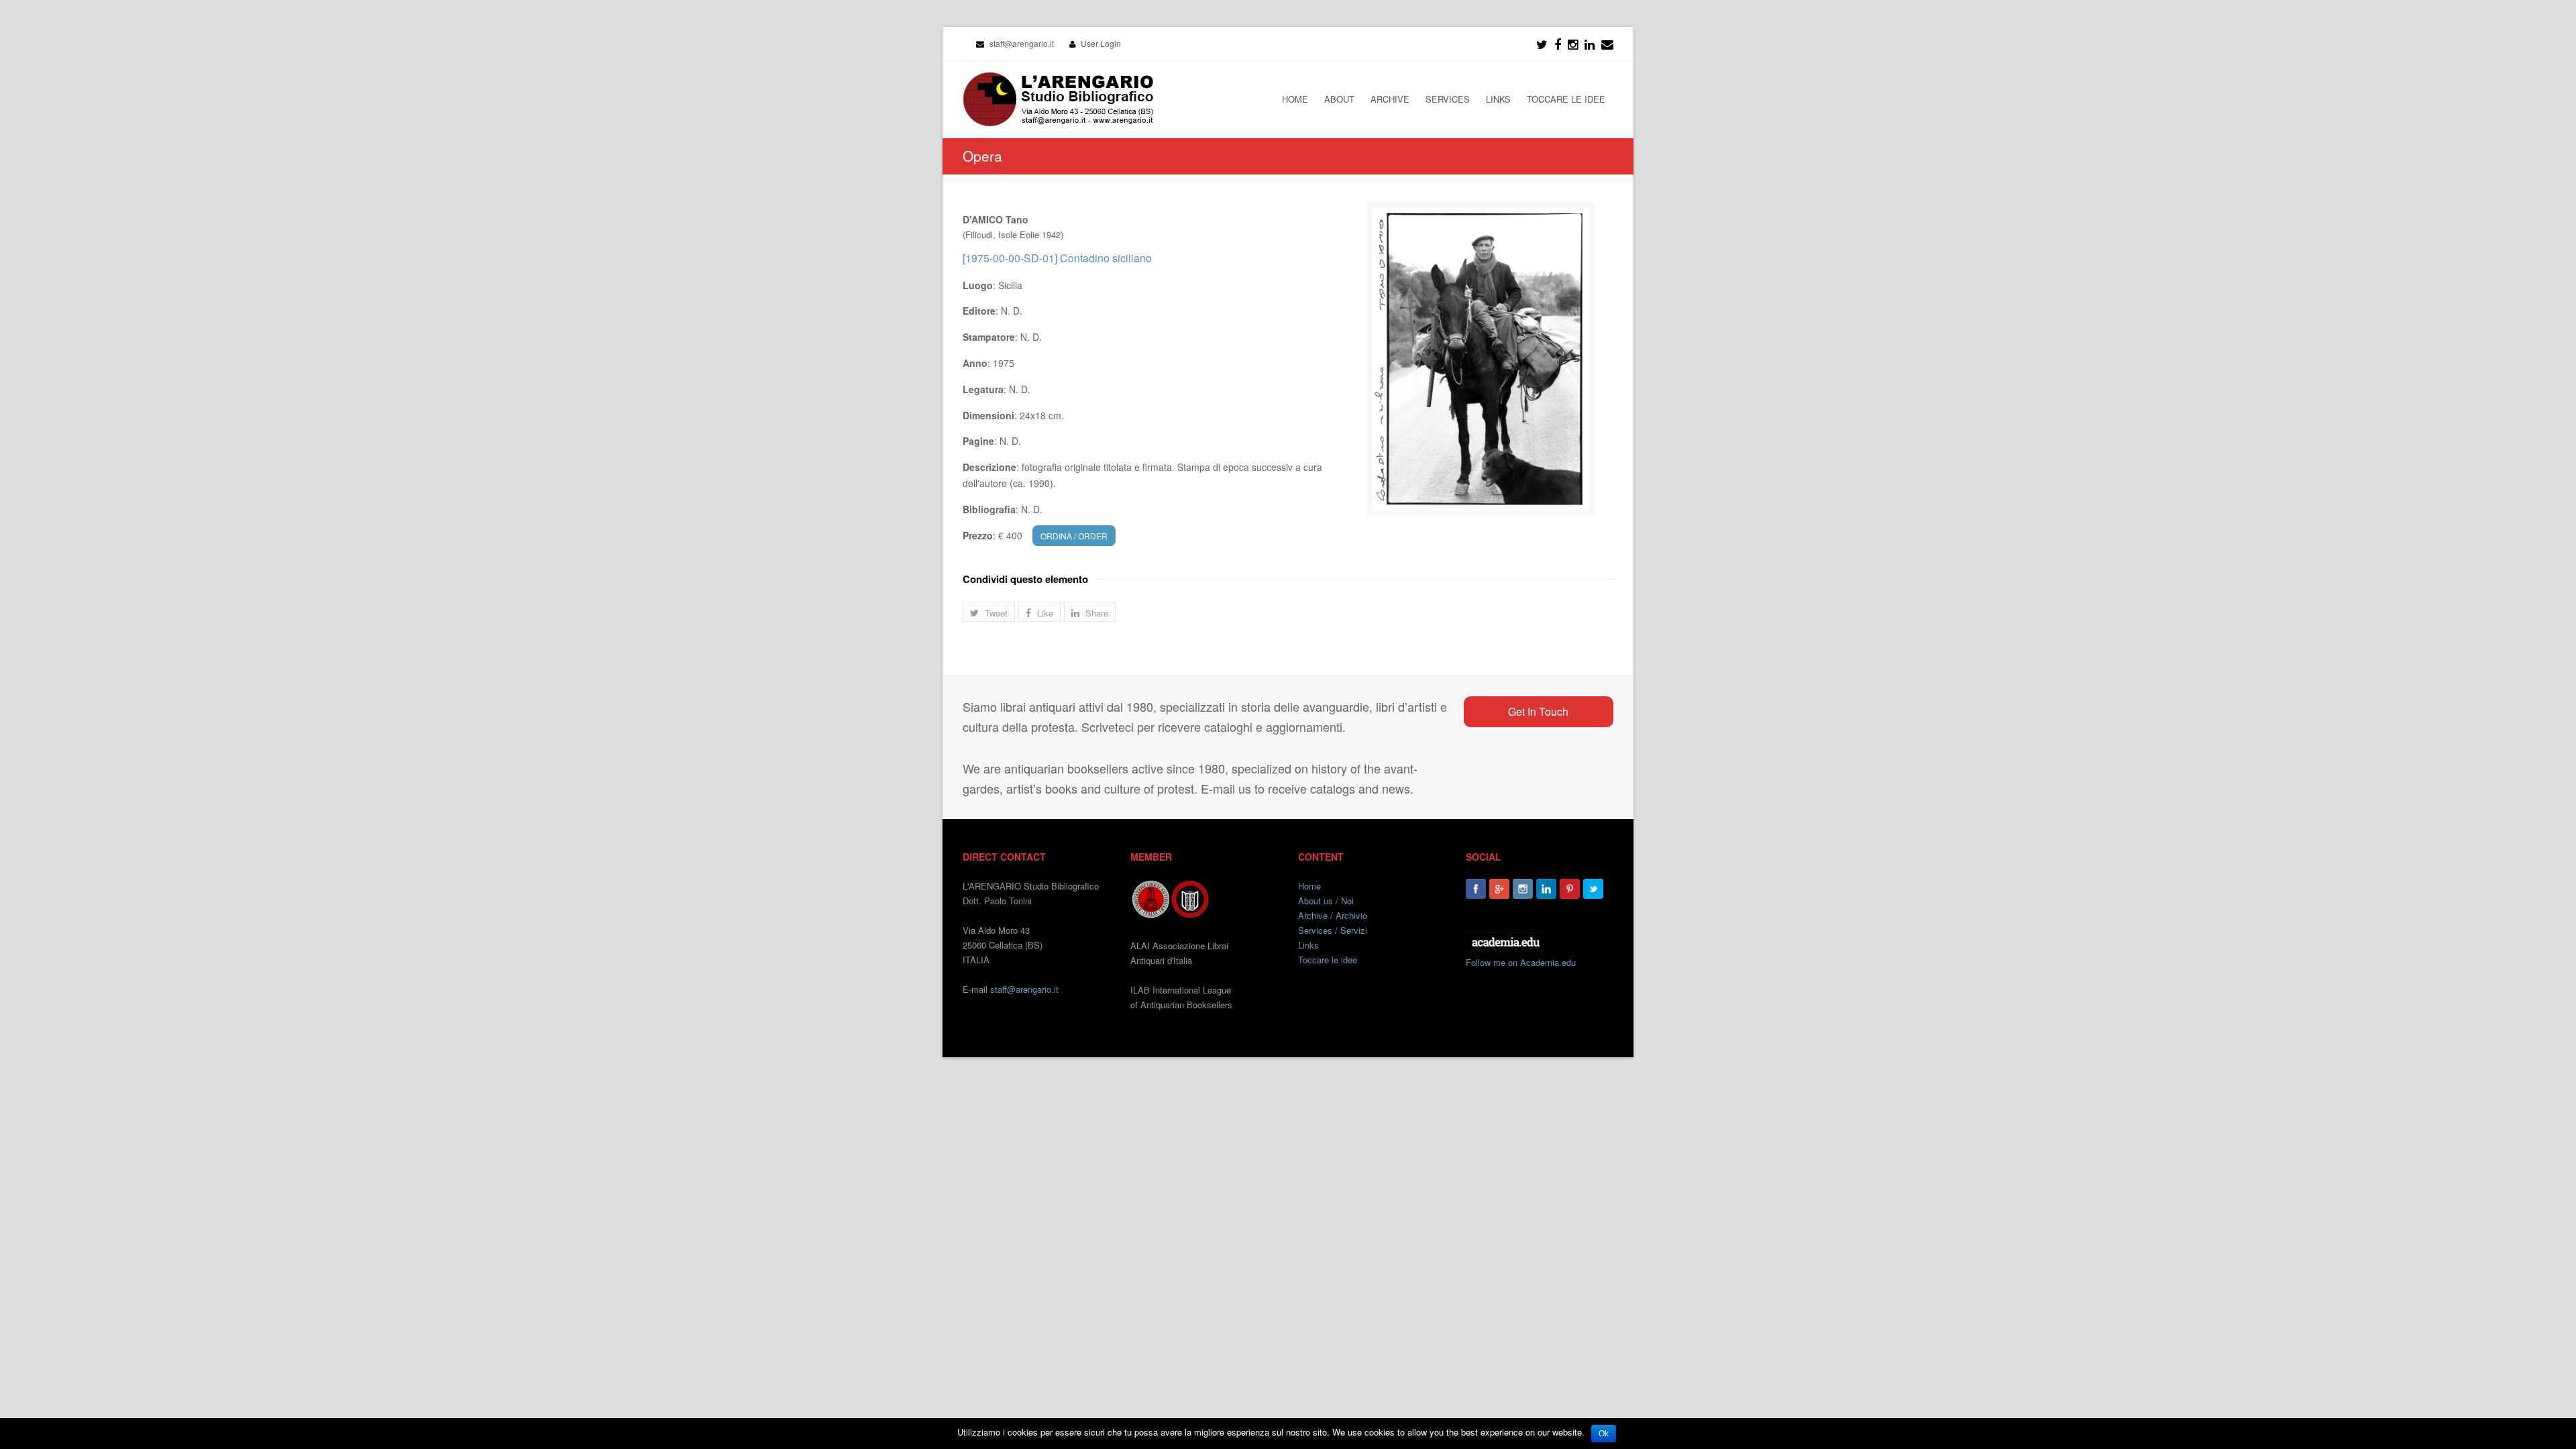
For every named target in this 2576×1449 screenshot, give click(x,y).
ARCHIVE (1390, 99)
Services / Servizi (1333, 930)
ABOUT (1339, 99)
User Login (1101, 43)
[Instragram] (1573, 44)
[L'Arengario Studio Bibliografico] (1058, 99)
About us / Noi (1326, 901)
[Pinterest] (1570, 889)
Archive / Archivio (1333, 915)
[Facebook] (1558, 44)
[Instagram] (1523, 889)
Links (1308, 945)
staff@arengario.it (1024, 989)
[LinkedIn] (1590, 44)
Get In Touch (1538, 711)
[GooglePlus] (1499, 889)
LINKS (1498, 99)
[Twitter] (1542, 44)
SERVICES (1448, 99)
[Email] (1607, 44)
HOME (1295, 99)
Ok (1604, 1434)
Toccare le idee (1328, 960)
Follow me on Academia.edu (1521, 962)
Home (1309, 886)
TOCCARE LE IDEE (1566, 99)
